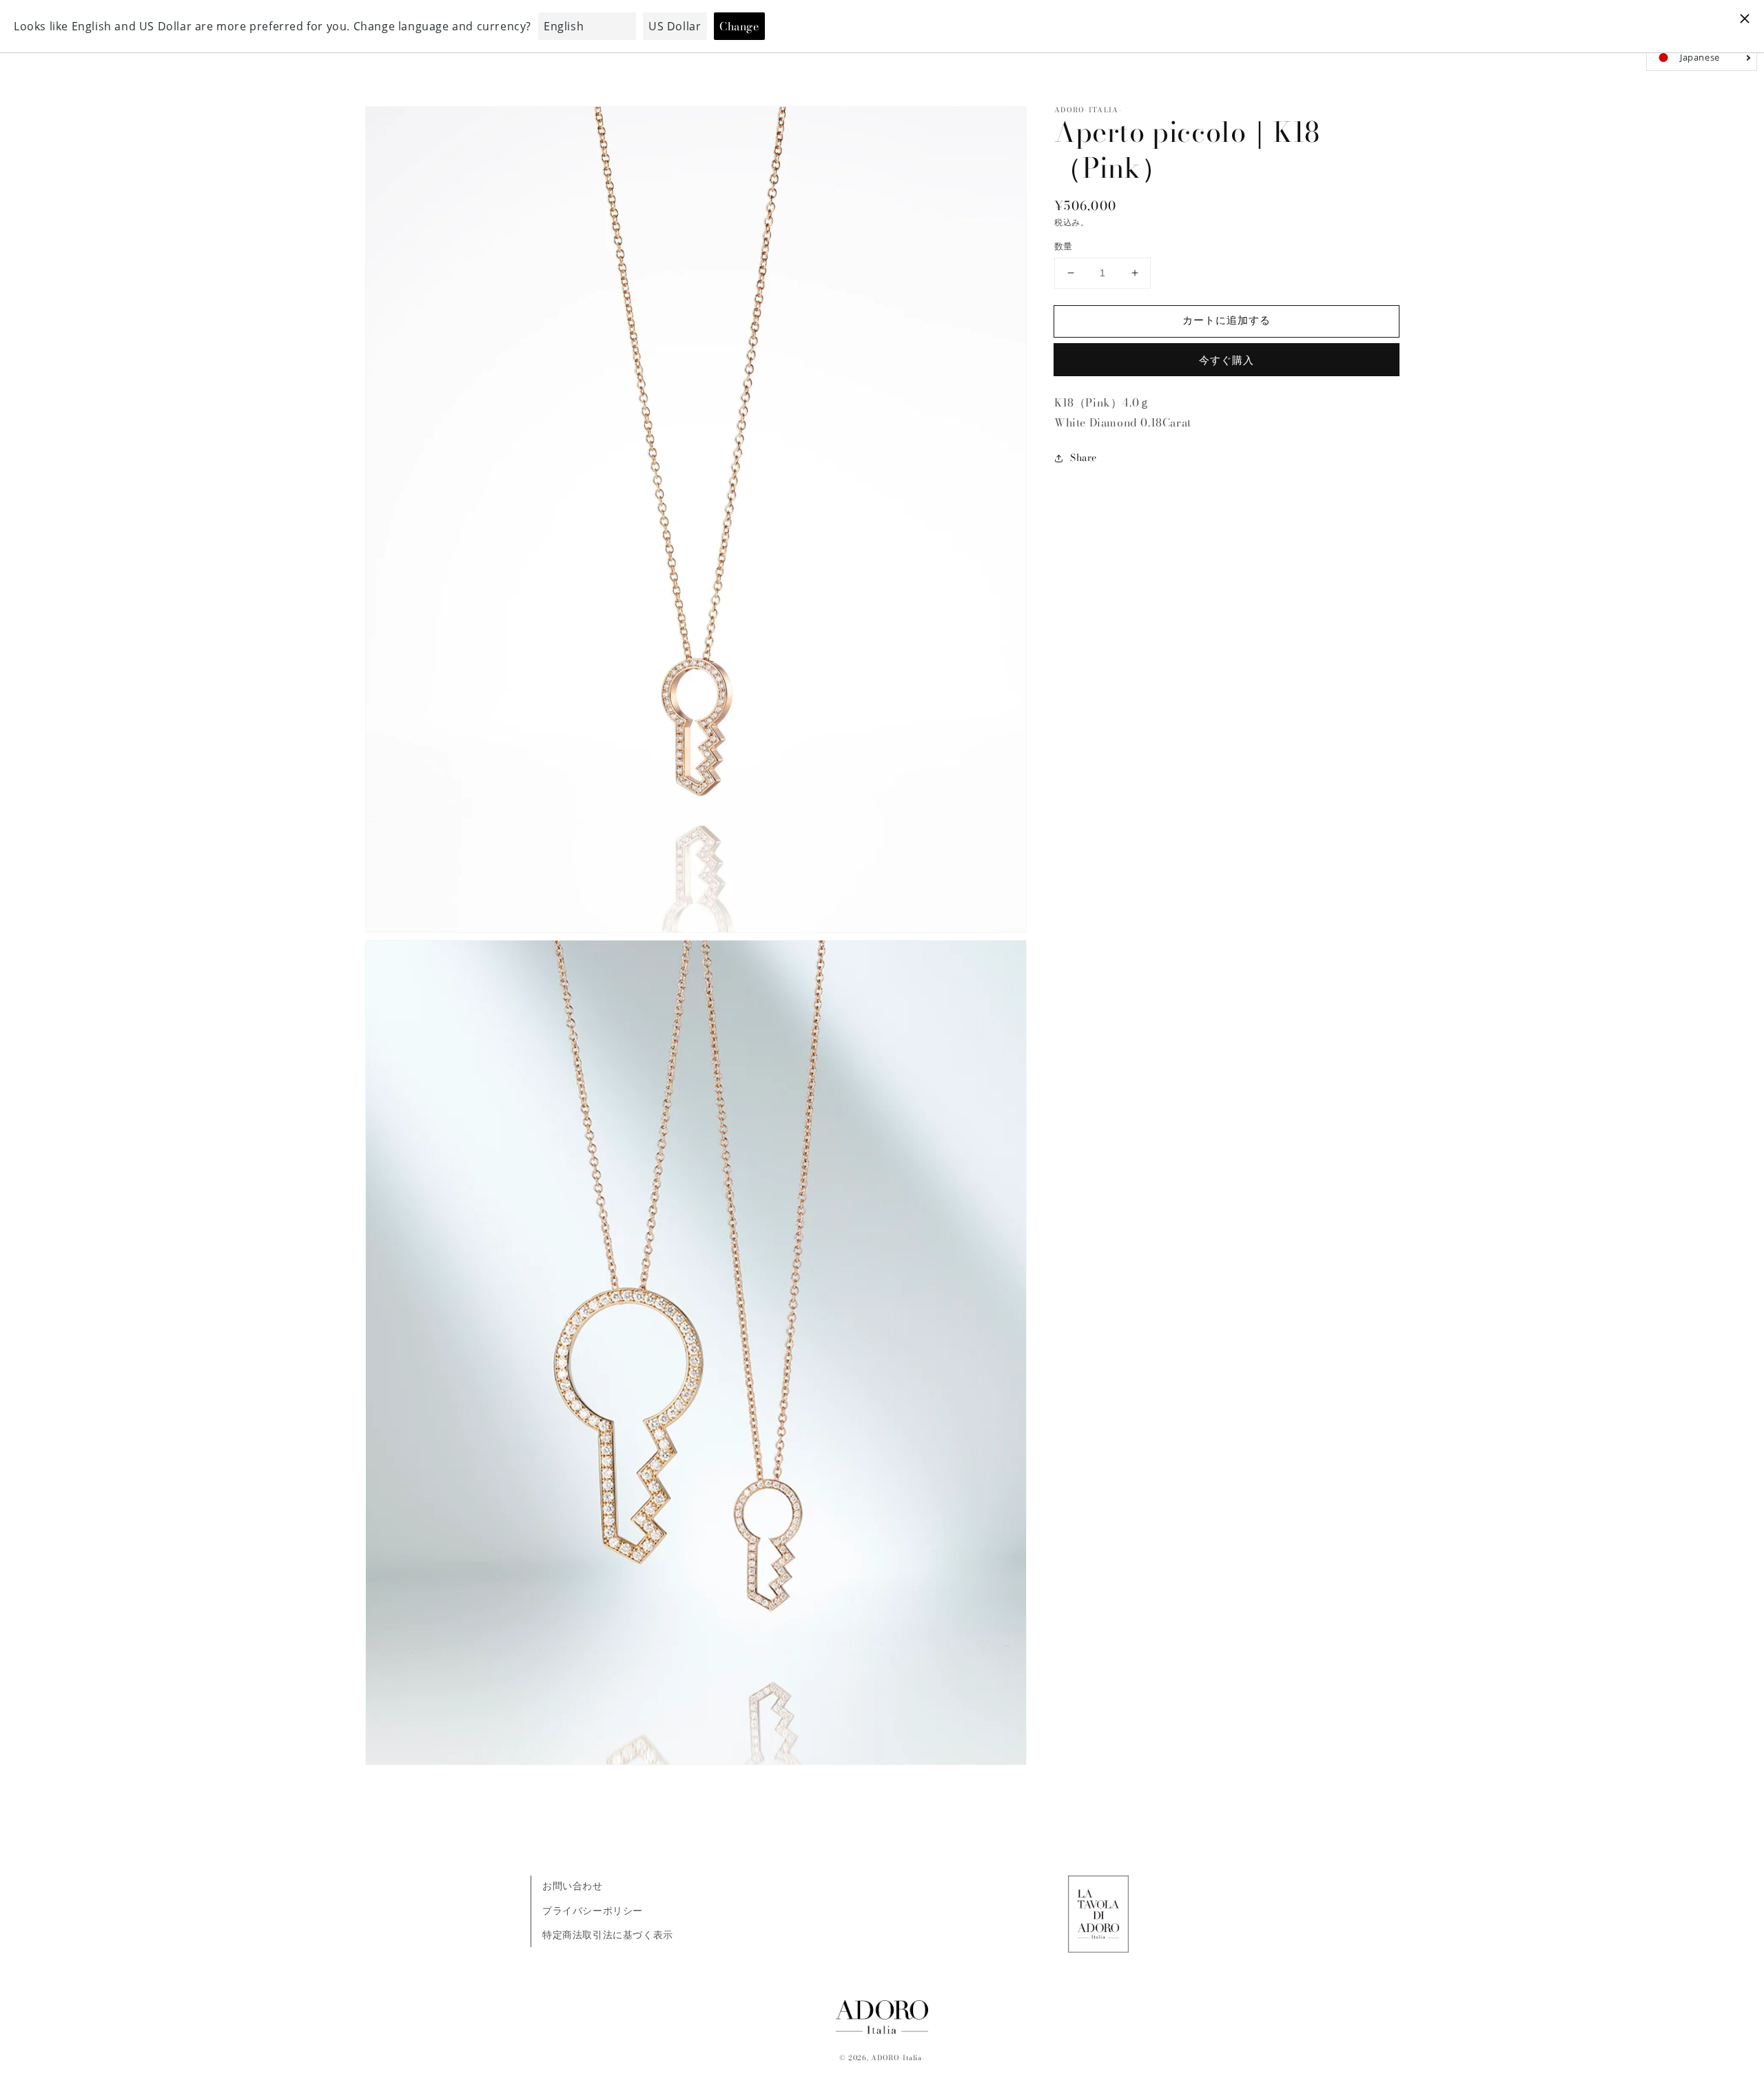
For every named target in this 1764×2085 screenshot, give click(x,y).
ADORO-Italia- (898, 2058)
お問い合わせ (573, 1886)
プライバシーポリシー (593, 1911)
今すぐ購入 (1227, 360)
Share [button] (1084, 458)
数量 (1064, 246)
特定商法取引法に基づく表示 (608, 1935)
